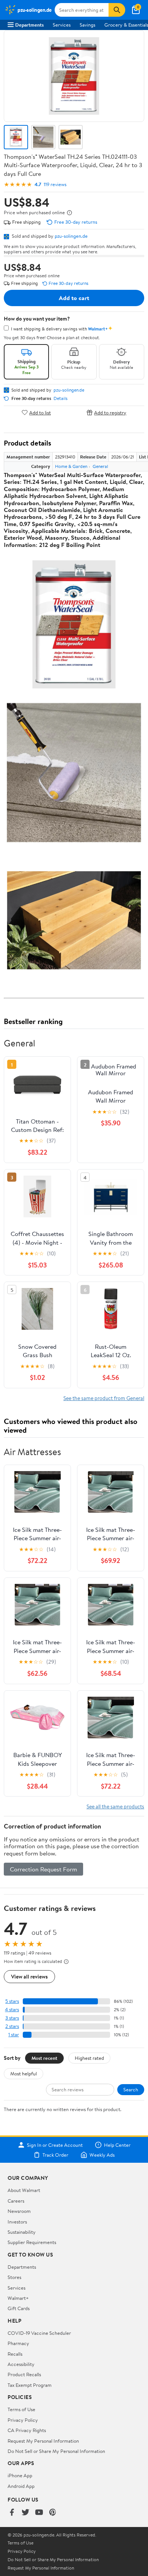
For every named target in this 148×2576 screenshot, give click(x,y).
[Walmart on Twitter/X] (25, 2513)
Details (61, 398)
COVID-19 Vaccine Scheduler (39, 2333)
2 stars (12, 2026)
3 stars (12, 2018)
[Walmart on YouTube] (39, 2513)
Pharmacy (18, 2343)
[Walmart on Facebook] (12, 2513)
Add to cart (74, 298)
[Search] (117, 10)
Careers (16, 2201)
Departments (29, 25)
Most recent (44, 2058)
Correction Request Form (43, 1869)
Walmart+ (18, 2298)
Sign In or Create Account (55, 2145)
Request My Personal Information (43, 2441)
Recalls (15, 2354)
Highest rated (89, 2058)
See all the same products (115, 1806)
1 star (14, 2035)
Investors (17, 2222)
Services (62, 25)
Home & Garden (71, 466)
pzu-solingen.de (71, 236)
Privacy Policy (23, 2420)
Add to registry (110, 412)
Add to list (40, 412)
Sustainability (22, 2232)
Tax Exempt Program (30, 2385)
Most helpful (24, 2073)
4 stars (12, 2009)
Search (131, 2089)
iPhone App (20, 2475)
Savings (87, 25)
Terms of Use (21, 2409)
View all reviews (29, 1976)
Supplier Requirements (32, 2242)
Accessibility (21, 2364)
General (100, 466)
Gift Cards (19, 2308)
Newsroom (19, 2211)
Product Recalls (24, 2374)
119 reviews (55, 184)
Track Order (55, 2155)
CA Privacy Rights (27, 2430)
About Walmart (24, 2190)
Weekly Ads (102, 2155)
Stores (14, 2277)
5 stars (12, 2001)
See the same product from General (104, 1398)
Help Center (117, 2145)
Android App (21, 2486)
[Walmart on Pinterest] (53, 2513)
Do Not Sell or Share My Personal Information (56, 2451)
